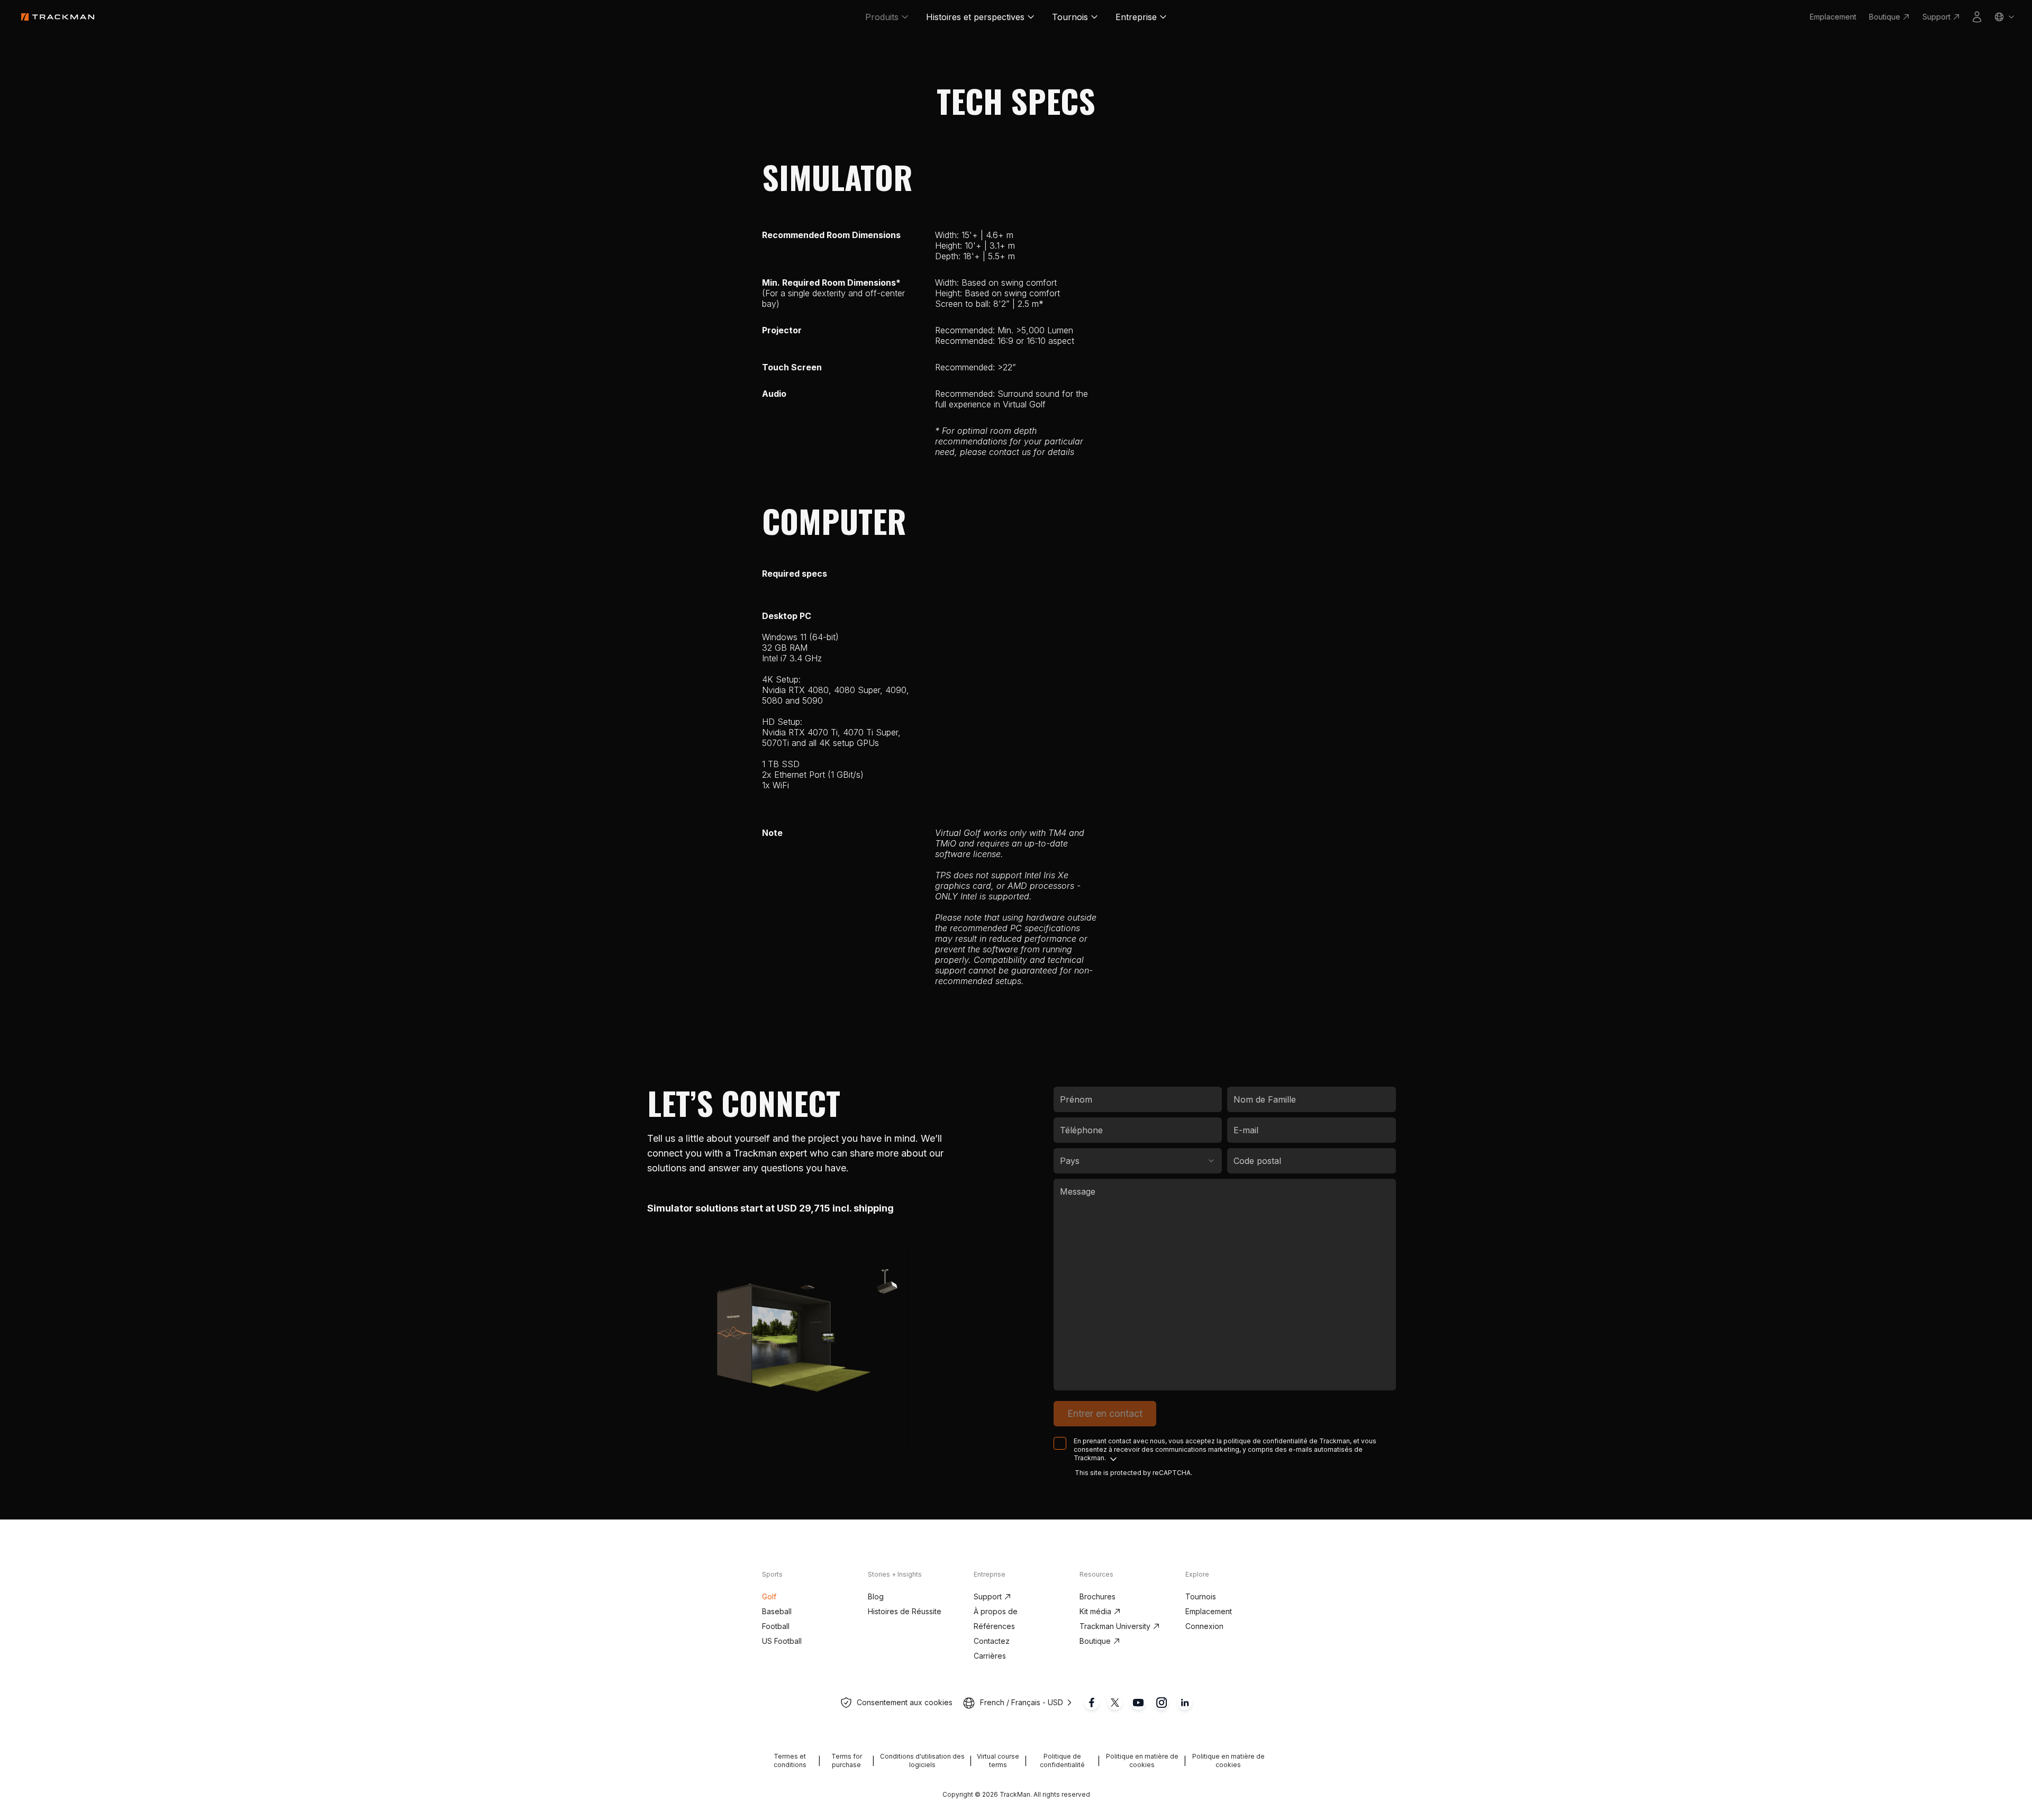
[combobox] (1138, 1161)
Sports (772, 1574)
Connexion (1204, 1626)
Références (994, 1626)
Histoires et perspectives (975, 17)
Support (1936, 17)
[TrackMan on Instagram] (1162, 1703)
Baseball (777, 1611)
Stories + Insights (895, 1574)
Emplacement (1833, 17)
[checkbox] (1060, 1443)
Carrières (990, 1656)
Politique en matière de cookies (1142, 1760)
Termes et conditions (790, 1760)
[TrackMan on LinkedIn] (1185, 1703)
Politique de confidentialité (1062, 1760)
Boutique (1885, 17)
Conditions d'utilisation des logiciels (922, 1760)
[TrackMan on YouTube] (1138, 1703)
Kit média (1095, 1611)
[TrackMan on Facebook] (1092, 1703)
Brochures (1097, 1596)
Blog (876, 1596)
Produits (882, 17)
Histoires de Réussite (905, 1611)
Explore (1197, 1574)
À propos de (996, 1611)
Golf (769, 1596)
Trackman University (1115, 1626)
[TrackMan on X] (1115, 1703)
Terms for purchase (847, 1760)
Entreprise (1136, 17)
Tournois (1070, 17)
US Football (782, 1641)
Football (776, 1626)
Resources (1096, 1574)
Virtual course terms (998, 1760)
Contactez (992, 1641)
